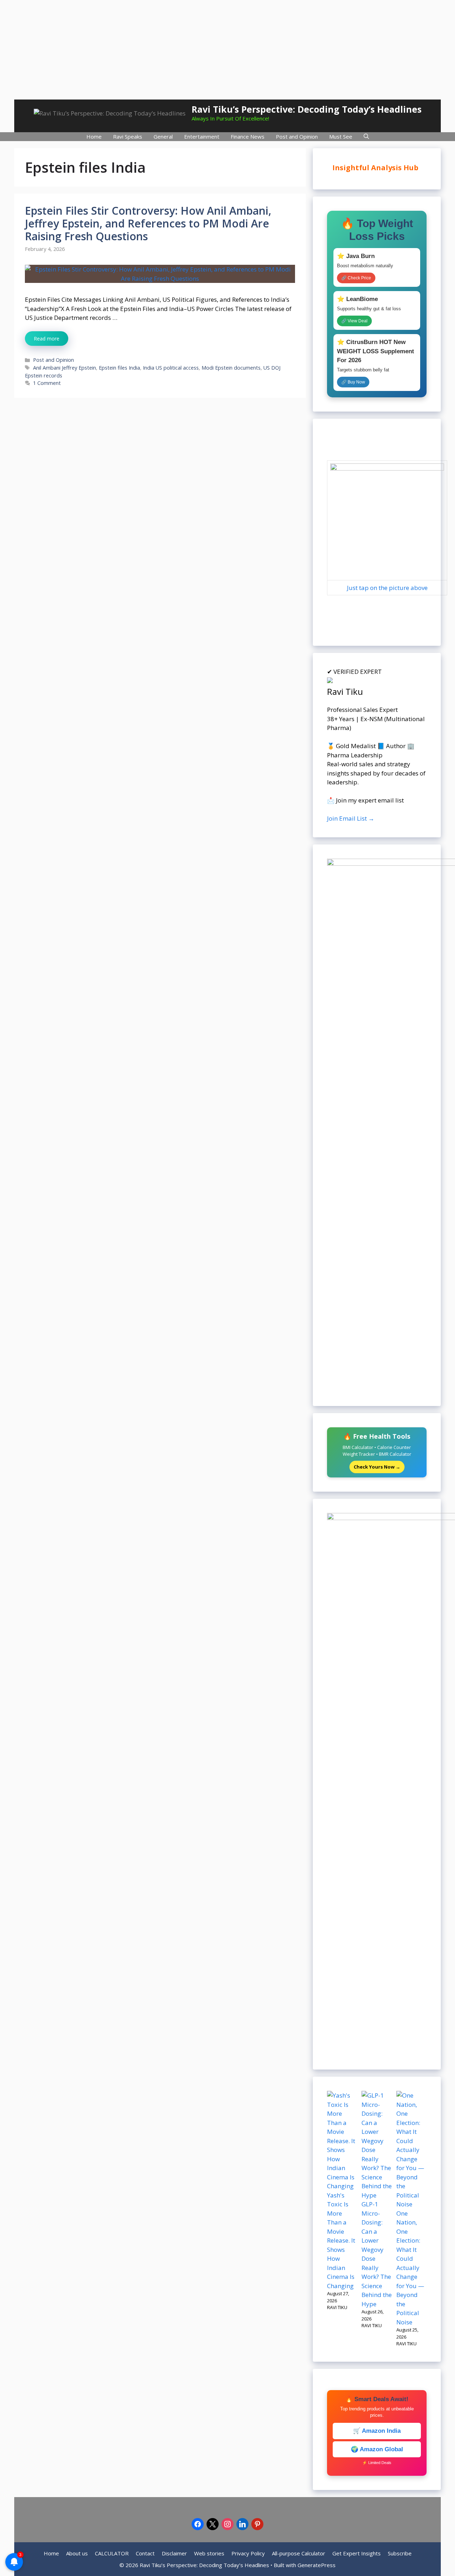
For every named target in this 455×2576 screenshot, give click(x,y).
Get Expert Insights (357, 2553)
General (163, 136)
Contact (145, 2553)
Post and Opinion (297, 136)
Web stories (209, 2553)
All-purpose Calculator (299, 2553)
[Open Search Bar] (366, 137)
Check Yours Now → (377, 1467)
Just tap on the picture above (387, 588)
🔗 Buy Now (353, 382)
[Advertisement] (227, 50)
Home (94, 136)
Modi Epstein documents (231, 368)
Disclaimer (174, 2553)
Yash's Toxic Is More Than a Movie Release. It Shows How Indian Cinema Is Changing (341, 2240)
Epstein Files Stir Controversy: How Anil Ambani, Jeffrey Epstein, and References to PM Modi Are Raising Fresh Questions (148, 223)
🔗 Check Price (356, 278)
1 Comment (47, 383)
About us (77, 2553)
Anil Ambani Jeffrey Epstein (65, 368)
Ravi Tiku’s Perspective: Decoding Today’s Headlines (307, 109)
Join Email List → (351, 818)
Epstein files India (119, 368)
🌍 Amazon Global (377, 2449)
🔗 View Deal (354, 321)
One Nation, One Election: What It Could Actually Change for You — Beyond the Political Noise (410, 2268)
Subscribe (400, 2553)
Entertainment (202, 136)
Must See (341, 136)
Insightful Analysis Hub (376, 168)
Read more (47, 339)
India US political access (171, 368)
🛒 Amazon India (377, 2431)
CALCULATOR (112, 2553)
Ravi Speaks (128, 136)
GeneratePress (317, 2565)
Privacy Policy (248, 2553)
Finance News (248, 136)
